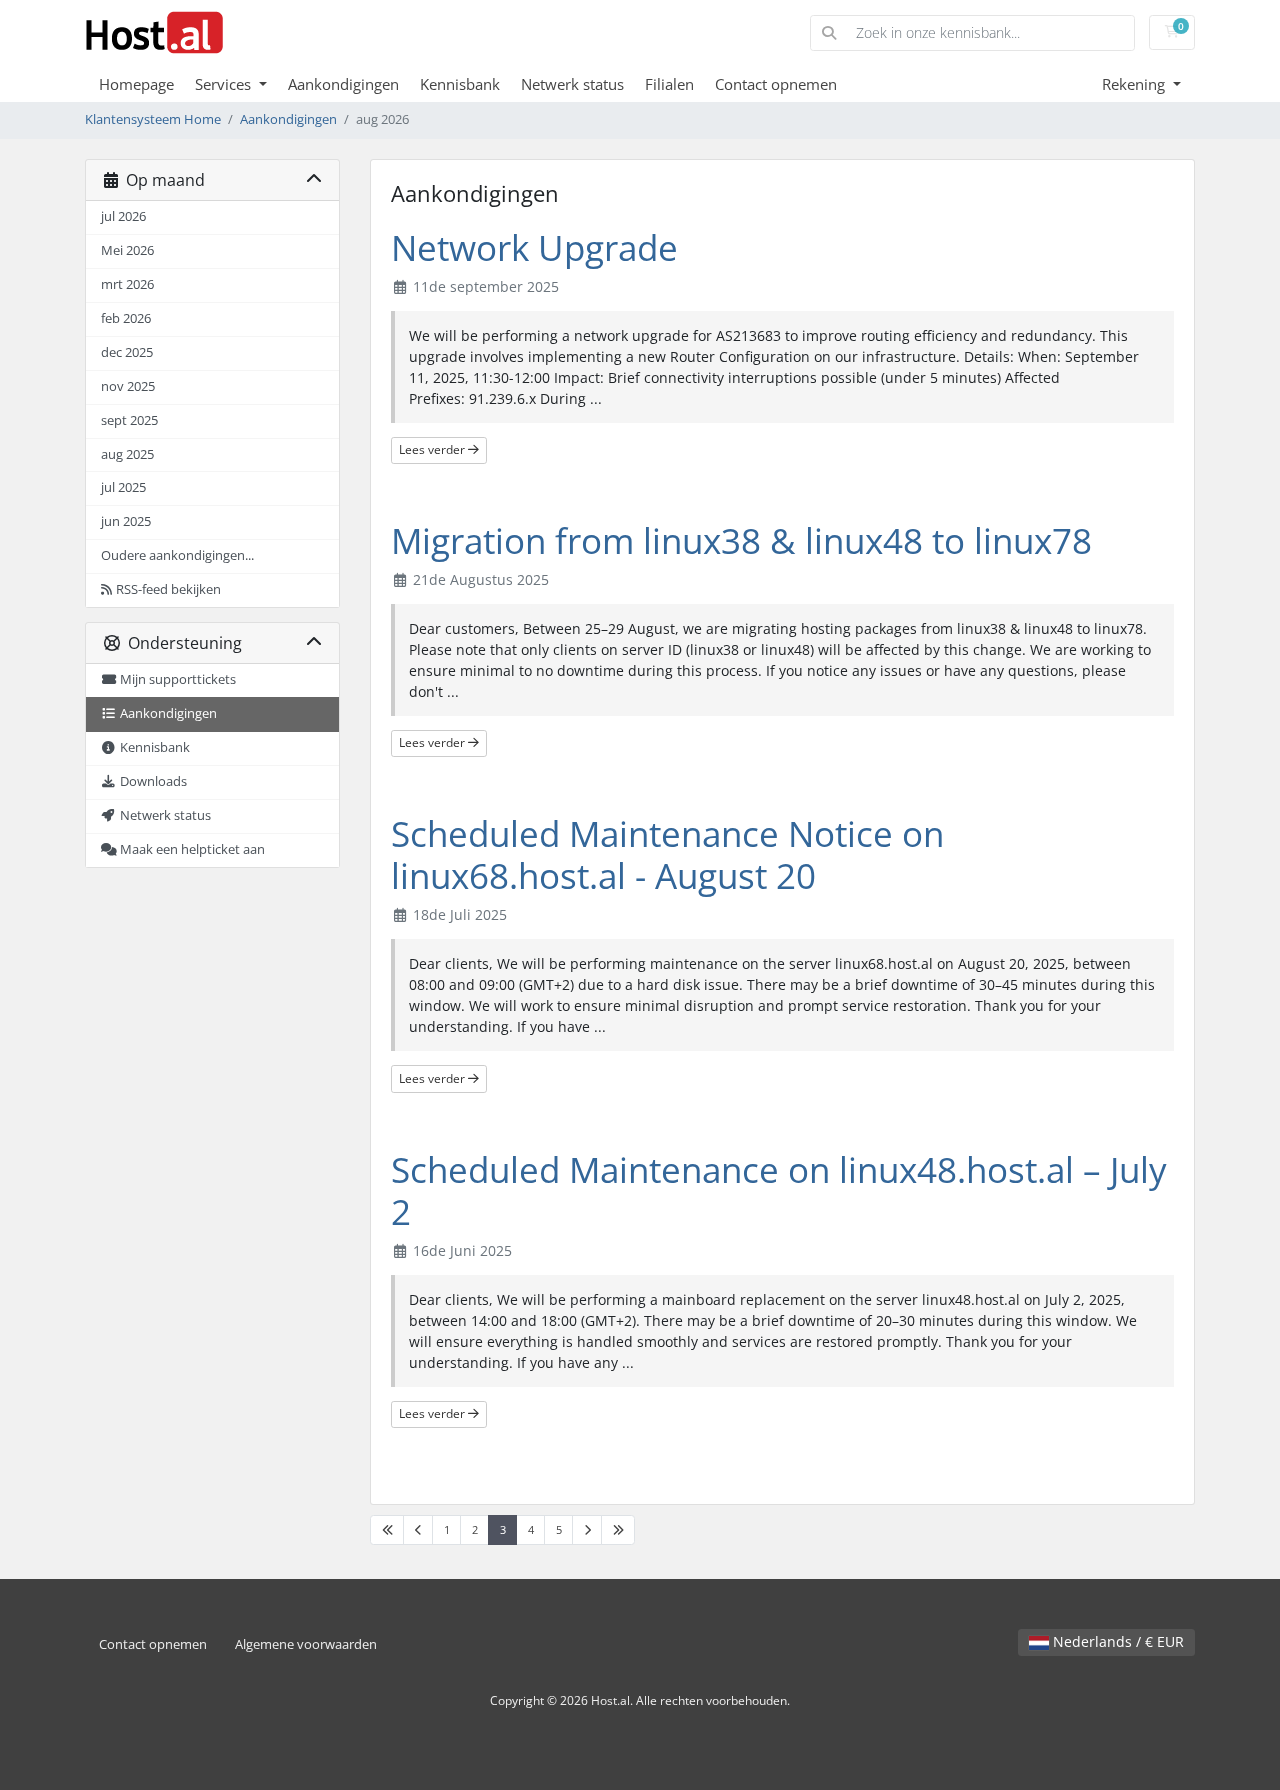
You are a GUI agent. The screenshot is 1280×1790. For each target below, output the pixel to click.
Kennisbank (460, 84)
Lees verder (433, 449)
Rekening (1135, 84)
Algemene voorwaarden (306, 1644)
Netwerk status (572, 84)
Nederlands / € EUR (1116, 1641)
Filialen (669, 84)
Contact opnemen (776, 84)
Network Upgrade (534, 247)
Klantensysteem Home (153, 119)
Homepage (136, 84)
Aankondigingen (343, 84)
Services (225, 84)
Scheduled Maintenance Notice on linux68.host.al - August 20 (667, 854)
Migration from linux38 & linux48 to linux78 (741, 540)
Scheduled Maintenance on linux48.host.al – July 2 (779, 1190)
